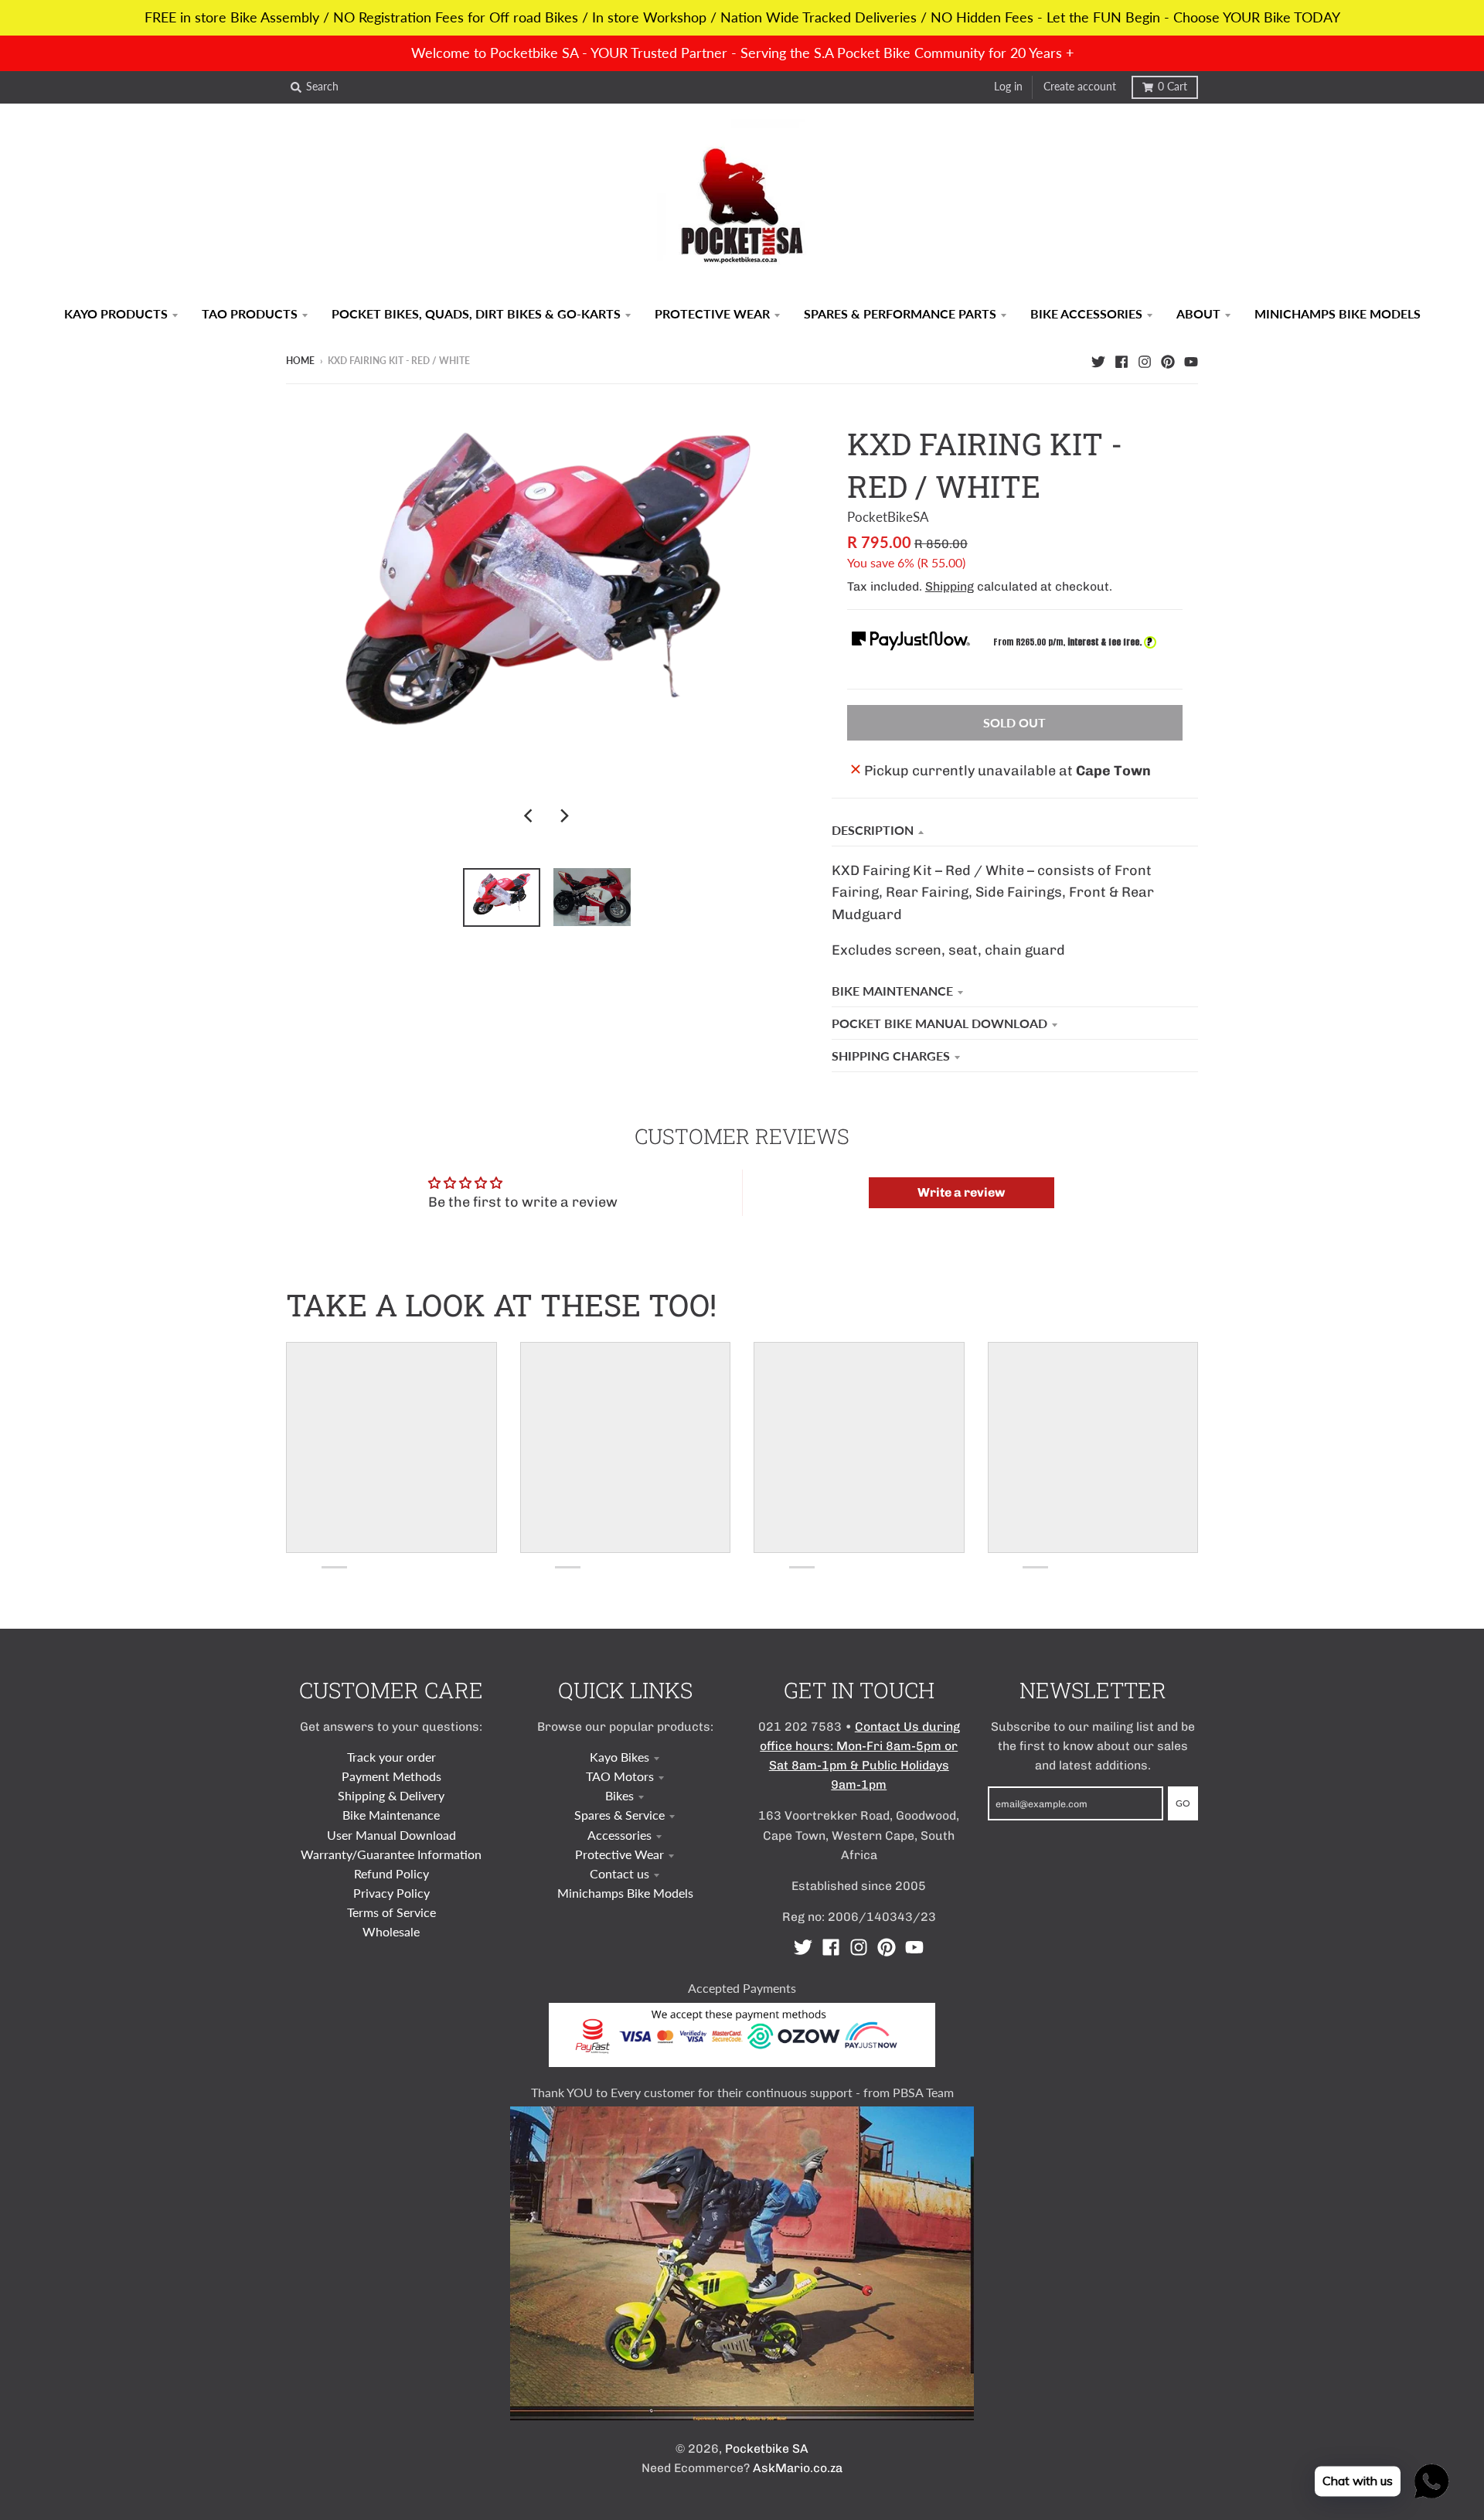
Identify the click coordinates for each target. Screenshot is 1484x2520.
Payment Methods (391, 1776)
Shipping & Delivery (391, 1795)
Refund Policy (391, 1873)
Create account (1080, 87)
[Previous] (530, 816)
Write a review (961, 1192)
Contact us (619, 1873)
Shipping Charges (891, 1056)
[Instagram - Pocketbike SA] (1145, 360)
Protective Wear (619, 1854)
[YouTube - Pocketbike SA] (1191, 360)
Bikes (619, 1795)
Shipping (950, 586)
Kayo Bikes (619, 1757)
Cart (1173, 87)
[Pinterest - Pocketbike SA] (1168, 360)
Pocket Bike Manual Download (939, 1023)
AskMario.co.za (798, 2468)
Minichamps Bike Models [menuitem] (1338, 313)
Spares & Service (619, 1815)
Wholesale (391, 1931)
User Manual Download (391, 1835)
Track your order (391, 1757)
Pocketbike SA (767, 2448)
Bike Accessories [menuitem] (1086, 313)
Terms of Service (391, 1912)
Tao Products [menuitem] (250, 313)
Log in (1008, 87)
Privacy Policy (391, 1893)
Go (1183, 1803)
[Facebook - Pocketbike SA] (1122, 360)
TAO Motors (620, 1776)
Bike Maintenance (892, 991)
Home (300, 361)
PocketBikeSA (888, 517)
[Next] (564, 816)
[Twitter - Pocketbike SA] (1098, 360)
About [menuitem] (1198, 313)
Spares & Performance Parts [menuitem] (900, 313)
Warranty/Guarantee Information (391, 1854)
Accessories (619, 1835)
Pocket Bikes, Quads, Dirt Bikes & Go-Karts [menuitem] (476, 313)
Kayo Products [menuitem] (116, 313)
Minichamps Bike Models (625, 1893)
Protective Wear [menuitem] (712, 313)
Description (873, 830)
